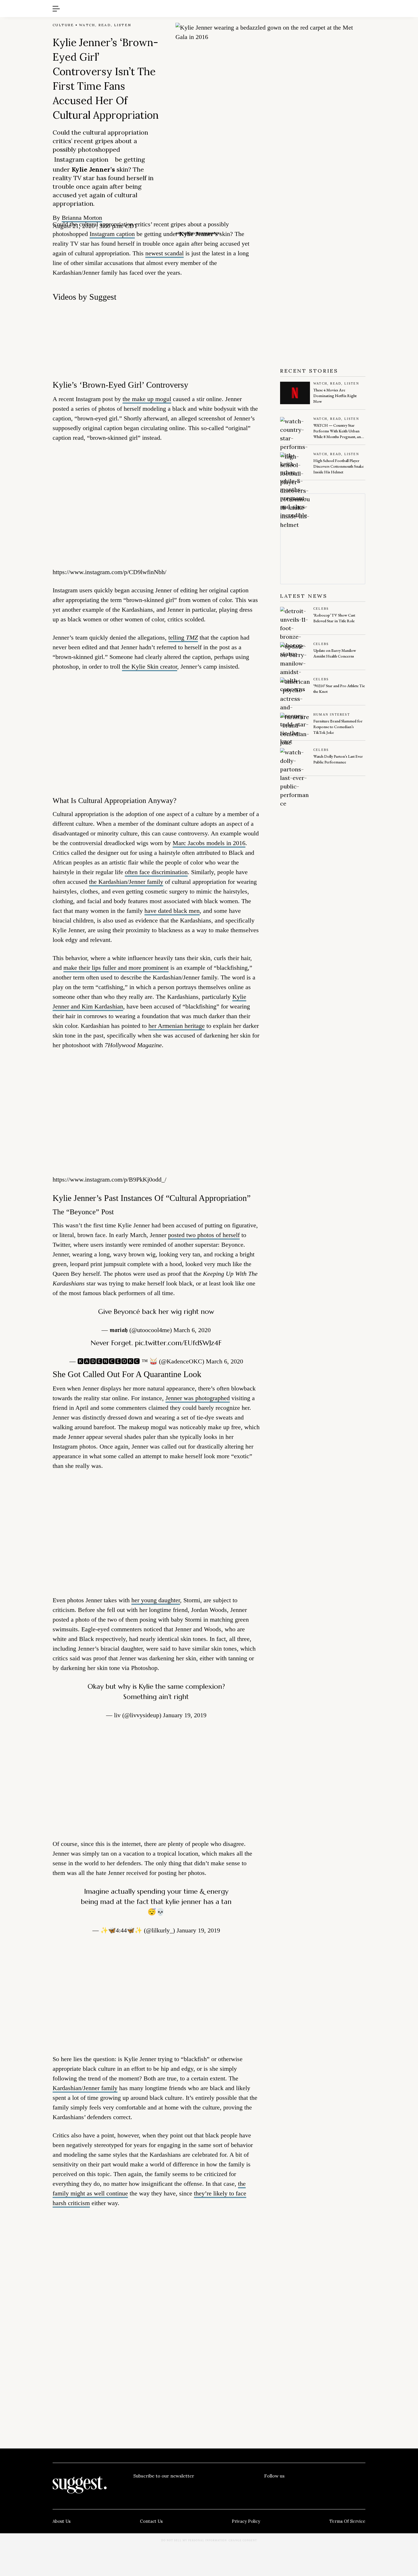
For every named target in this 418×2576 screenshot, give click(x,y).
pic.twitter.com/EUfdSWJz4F (178, 1343)
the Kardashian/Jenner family (126, 882)
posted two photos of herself (204, 1235)
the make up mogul (147, 399)
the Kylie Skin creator (150, 666)
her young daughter (156, 1600)
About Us (62, 2521)
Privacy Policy (246, 2521)
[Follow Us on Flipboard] (361, 2487)
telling (183, 637)
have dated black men (172, 911)
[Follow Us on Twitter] (292, 2487)
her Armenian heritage (177, 1026)
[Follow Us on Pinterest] (315, 2487)
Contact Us (151, 2521)
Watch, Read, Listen (105, 25)
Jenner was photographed (198, 1398)
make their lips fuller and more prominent (116, 968)
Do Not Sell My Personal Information (194, 2540)
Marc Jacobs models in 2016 (209, 843)
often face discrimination (156, 872)
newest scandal (164, 253)
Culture (63, 25)
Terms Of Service (347, 2521)
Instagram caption (81, 159)
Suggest (201, 3)
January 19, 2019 (185, 1715)
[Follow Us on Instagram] (338, 2487)
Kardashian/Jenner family (85, 2088)
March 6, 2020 (192, 1330)
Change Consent (243, 2540)
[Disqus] (156, 2299)
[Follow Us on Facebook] (268, 2487)
